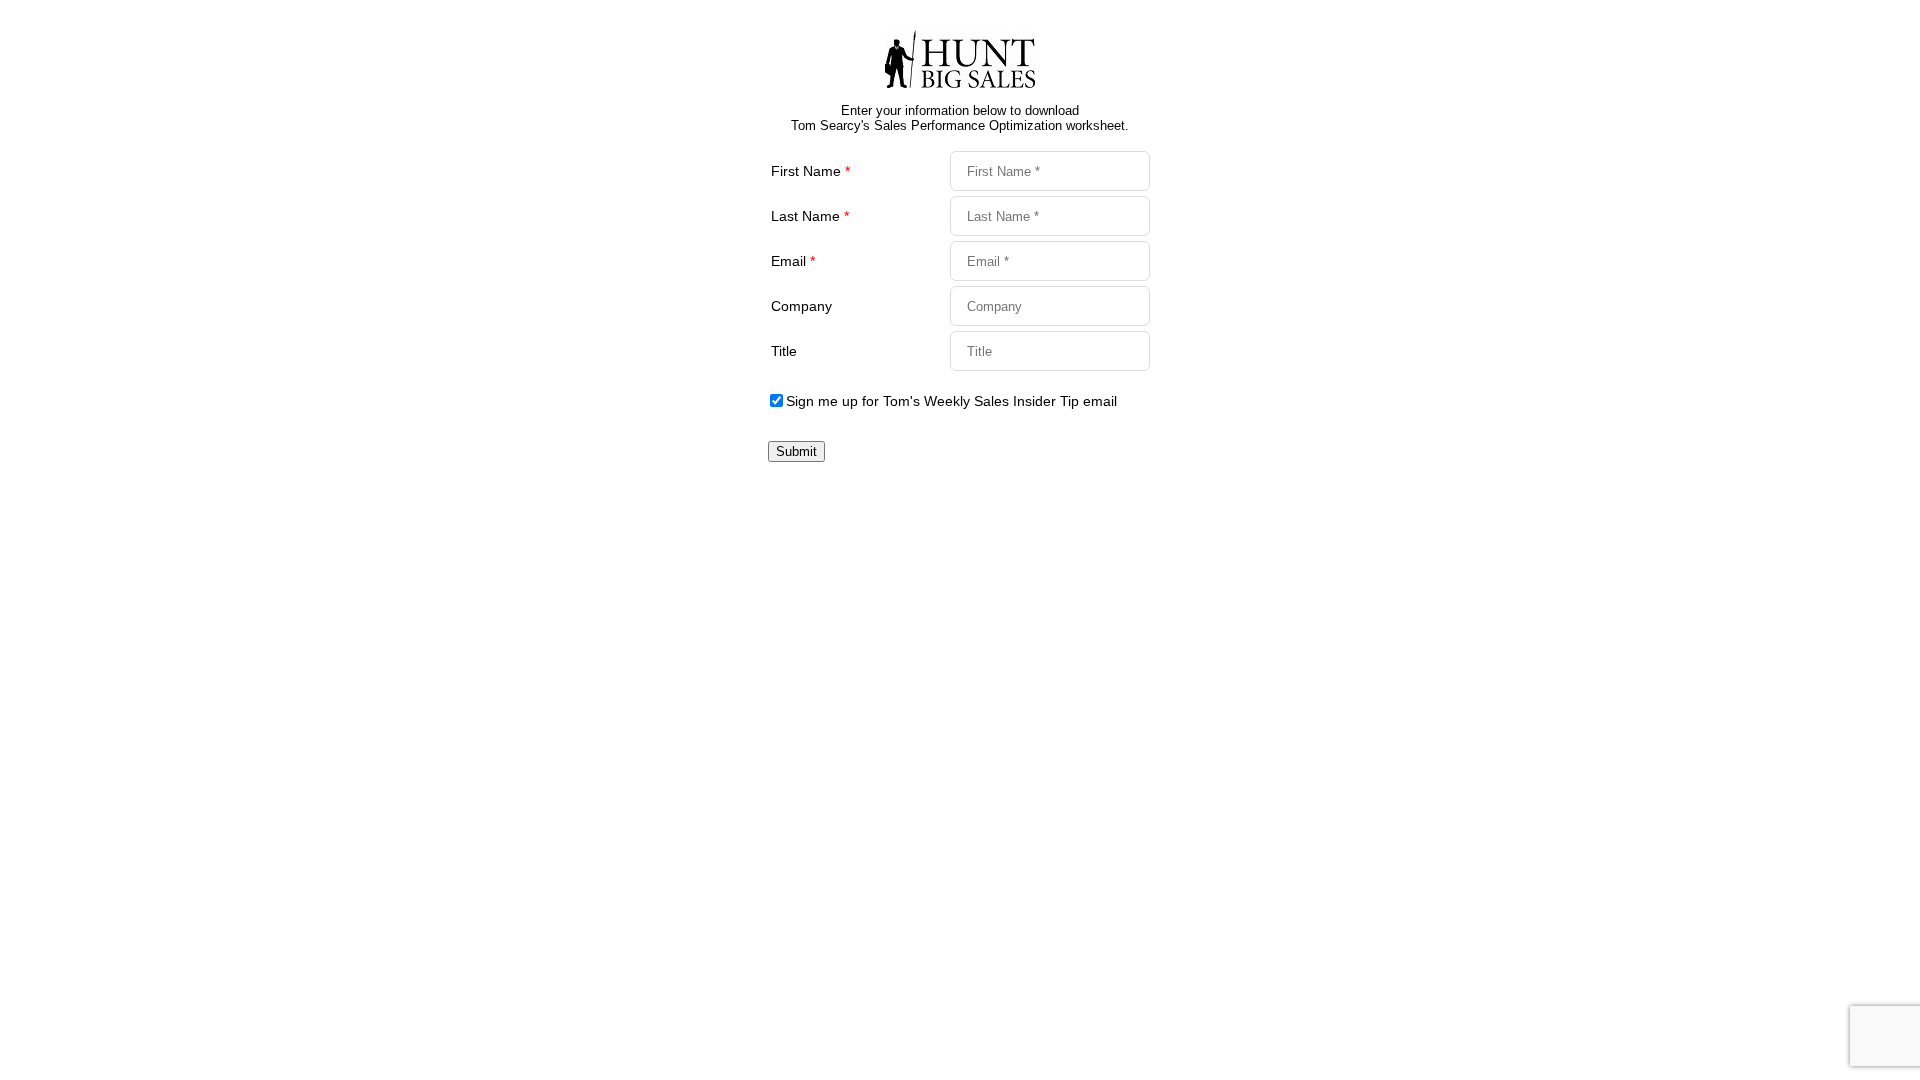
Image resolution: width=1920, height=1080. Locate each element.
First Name (810, 171)
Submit (796, 451)
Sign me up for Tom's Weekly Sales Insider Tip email (951, 401)
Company (801, 306)
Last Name (810, 216)
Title (784, 351)
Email (793, 261)
